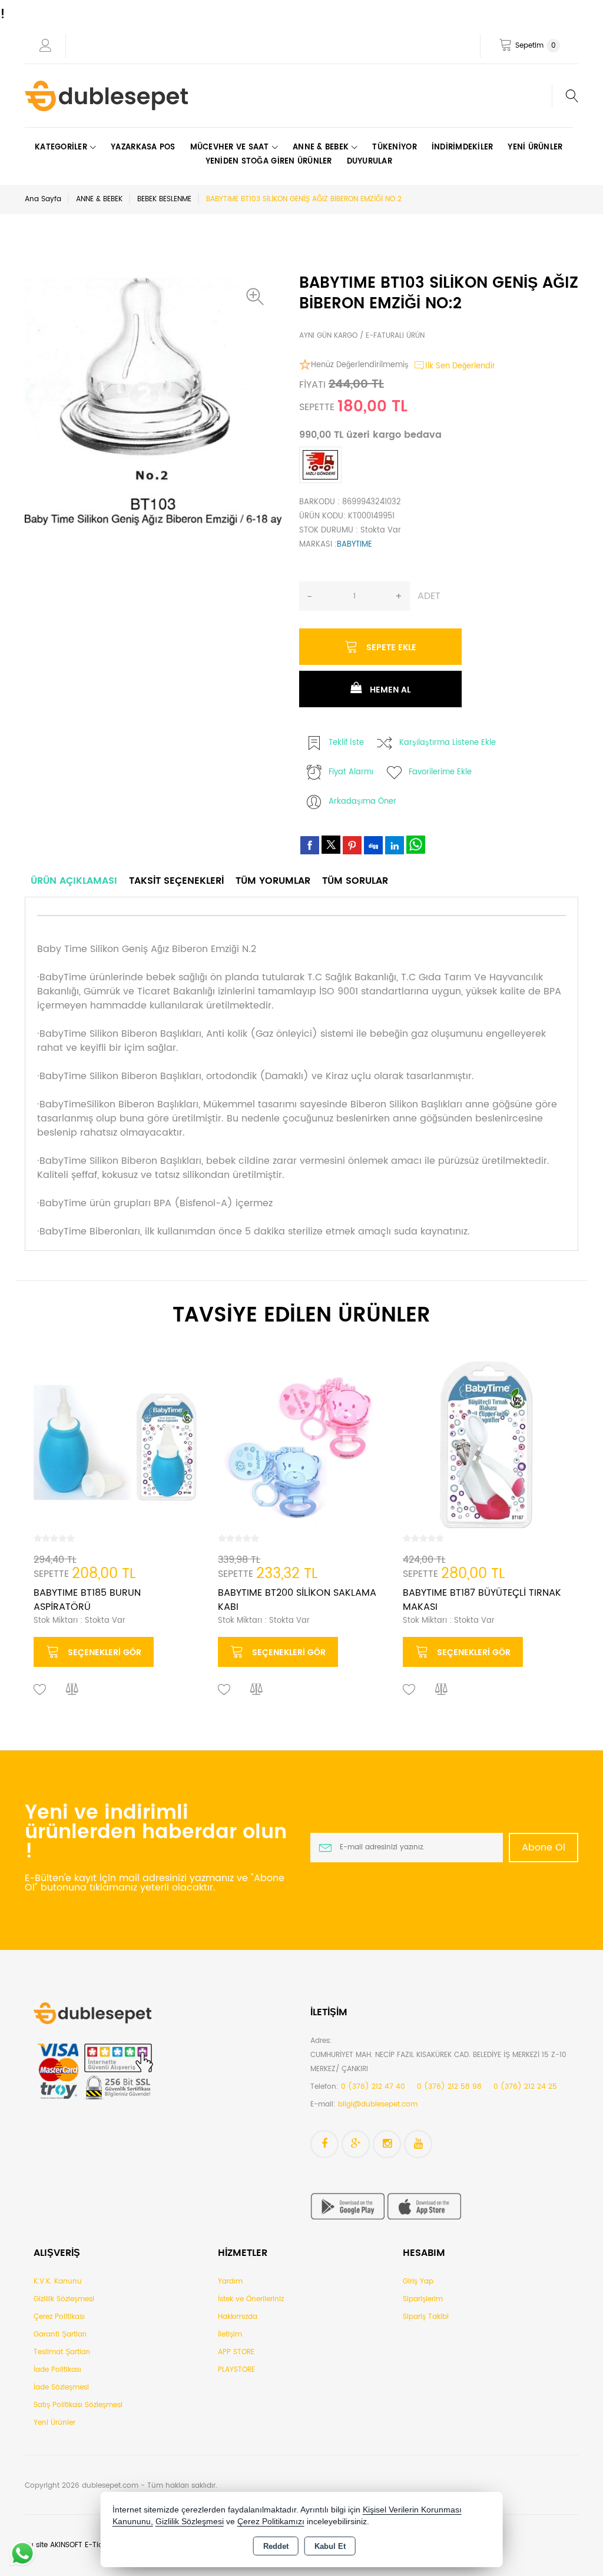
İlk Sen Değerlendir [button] (460, 366)
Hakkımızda (238, 2317)
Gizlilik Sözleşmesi (64, 2299)
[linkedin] (395, 845)
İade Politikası (57, 2370)
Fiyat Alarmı (351, 772)
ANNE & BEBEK (99, 199)
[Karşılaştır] (72, 1690)
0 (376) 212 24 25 (525, 2087)
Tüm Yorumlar (273, 881)
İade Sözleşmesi (61, 2387)
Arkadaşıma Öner (362, 802)
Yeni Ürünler (54, 2423)
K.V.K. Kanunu (58, 2282)
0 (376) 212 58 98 (449, 2087)
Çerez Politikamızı (271, 2522)
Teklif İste (346, 743)
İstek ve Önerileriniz (251, 2299)
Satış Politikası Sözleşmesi (78, 2405)
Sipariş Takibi (426, 2317)
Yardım (230, 2282)
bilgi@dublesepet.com (378, 2104)
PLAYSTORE (236, 2370)
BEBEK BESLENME (164, 199)
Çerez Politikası (59, 2317)
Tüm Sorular (355, 881)
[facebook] (310, 845)
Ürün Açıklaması (74, 881)
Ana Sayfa (43, 199)
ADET (429, 596)
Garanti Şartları (60, 2334)
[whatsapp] (416, 845)
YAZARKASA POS (143, 147)
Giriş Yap (418, 2282)
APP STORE (236, 2352)
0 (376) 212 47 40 (373, 2087)
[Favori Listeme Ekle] (40, 1690)
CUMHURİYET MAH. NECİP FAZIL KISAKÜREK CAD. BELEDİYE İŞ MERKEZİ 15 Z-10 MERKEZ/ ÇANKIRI (438, 2062)
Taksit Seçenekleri (176, 881)
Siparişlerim (423, 2299)
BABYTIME (354, 545)
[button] (258, 297)
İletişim (230, 2334)
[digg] (373, 845)
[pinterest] (352, 845)
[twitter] (331, 845)
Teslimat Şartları (62, 2352)
